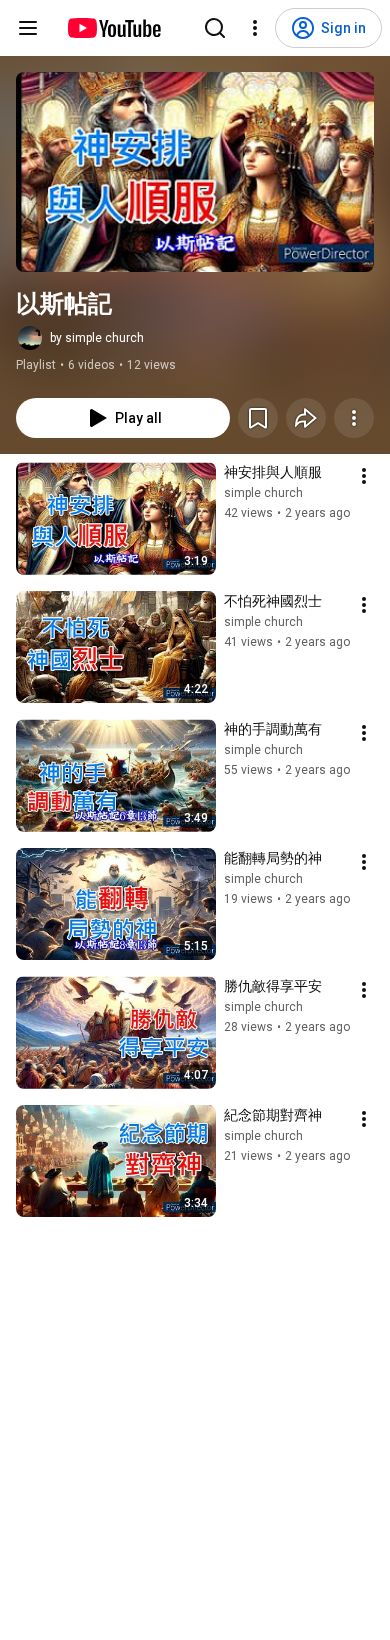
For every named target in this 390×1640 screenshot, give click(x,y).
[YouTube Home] (113, 28)
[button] (195, 172)
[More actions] (354, 418)
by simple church (97, 338)
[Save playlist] (258, 418)
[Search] (215, 28)
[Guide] (28, 28)
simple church (263, 493)
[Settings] (255, 28)
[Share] (306, 418)
